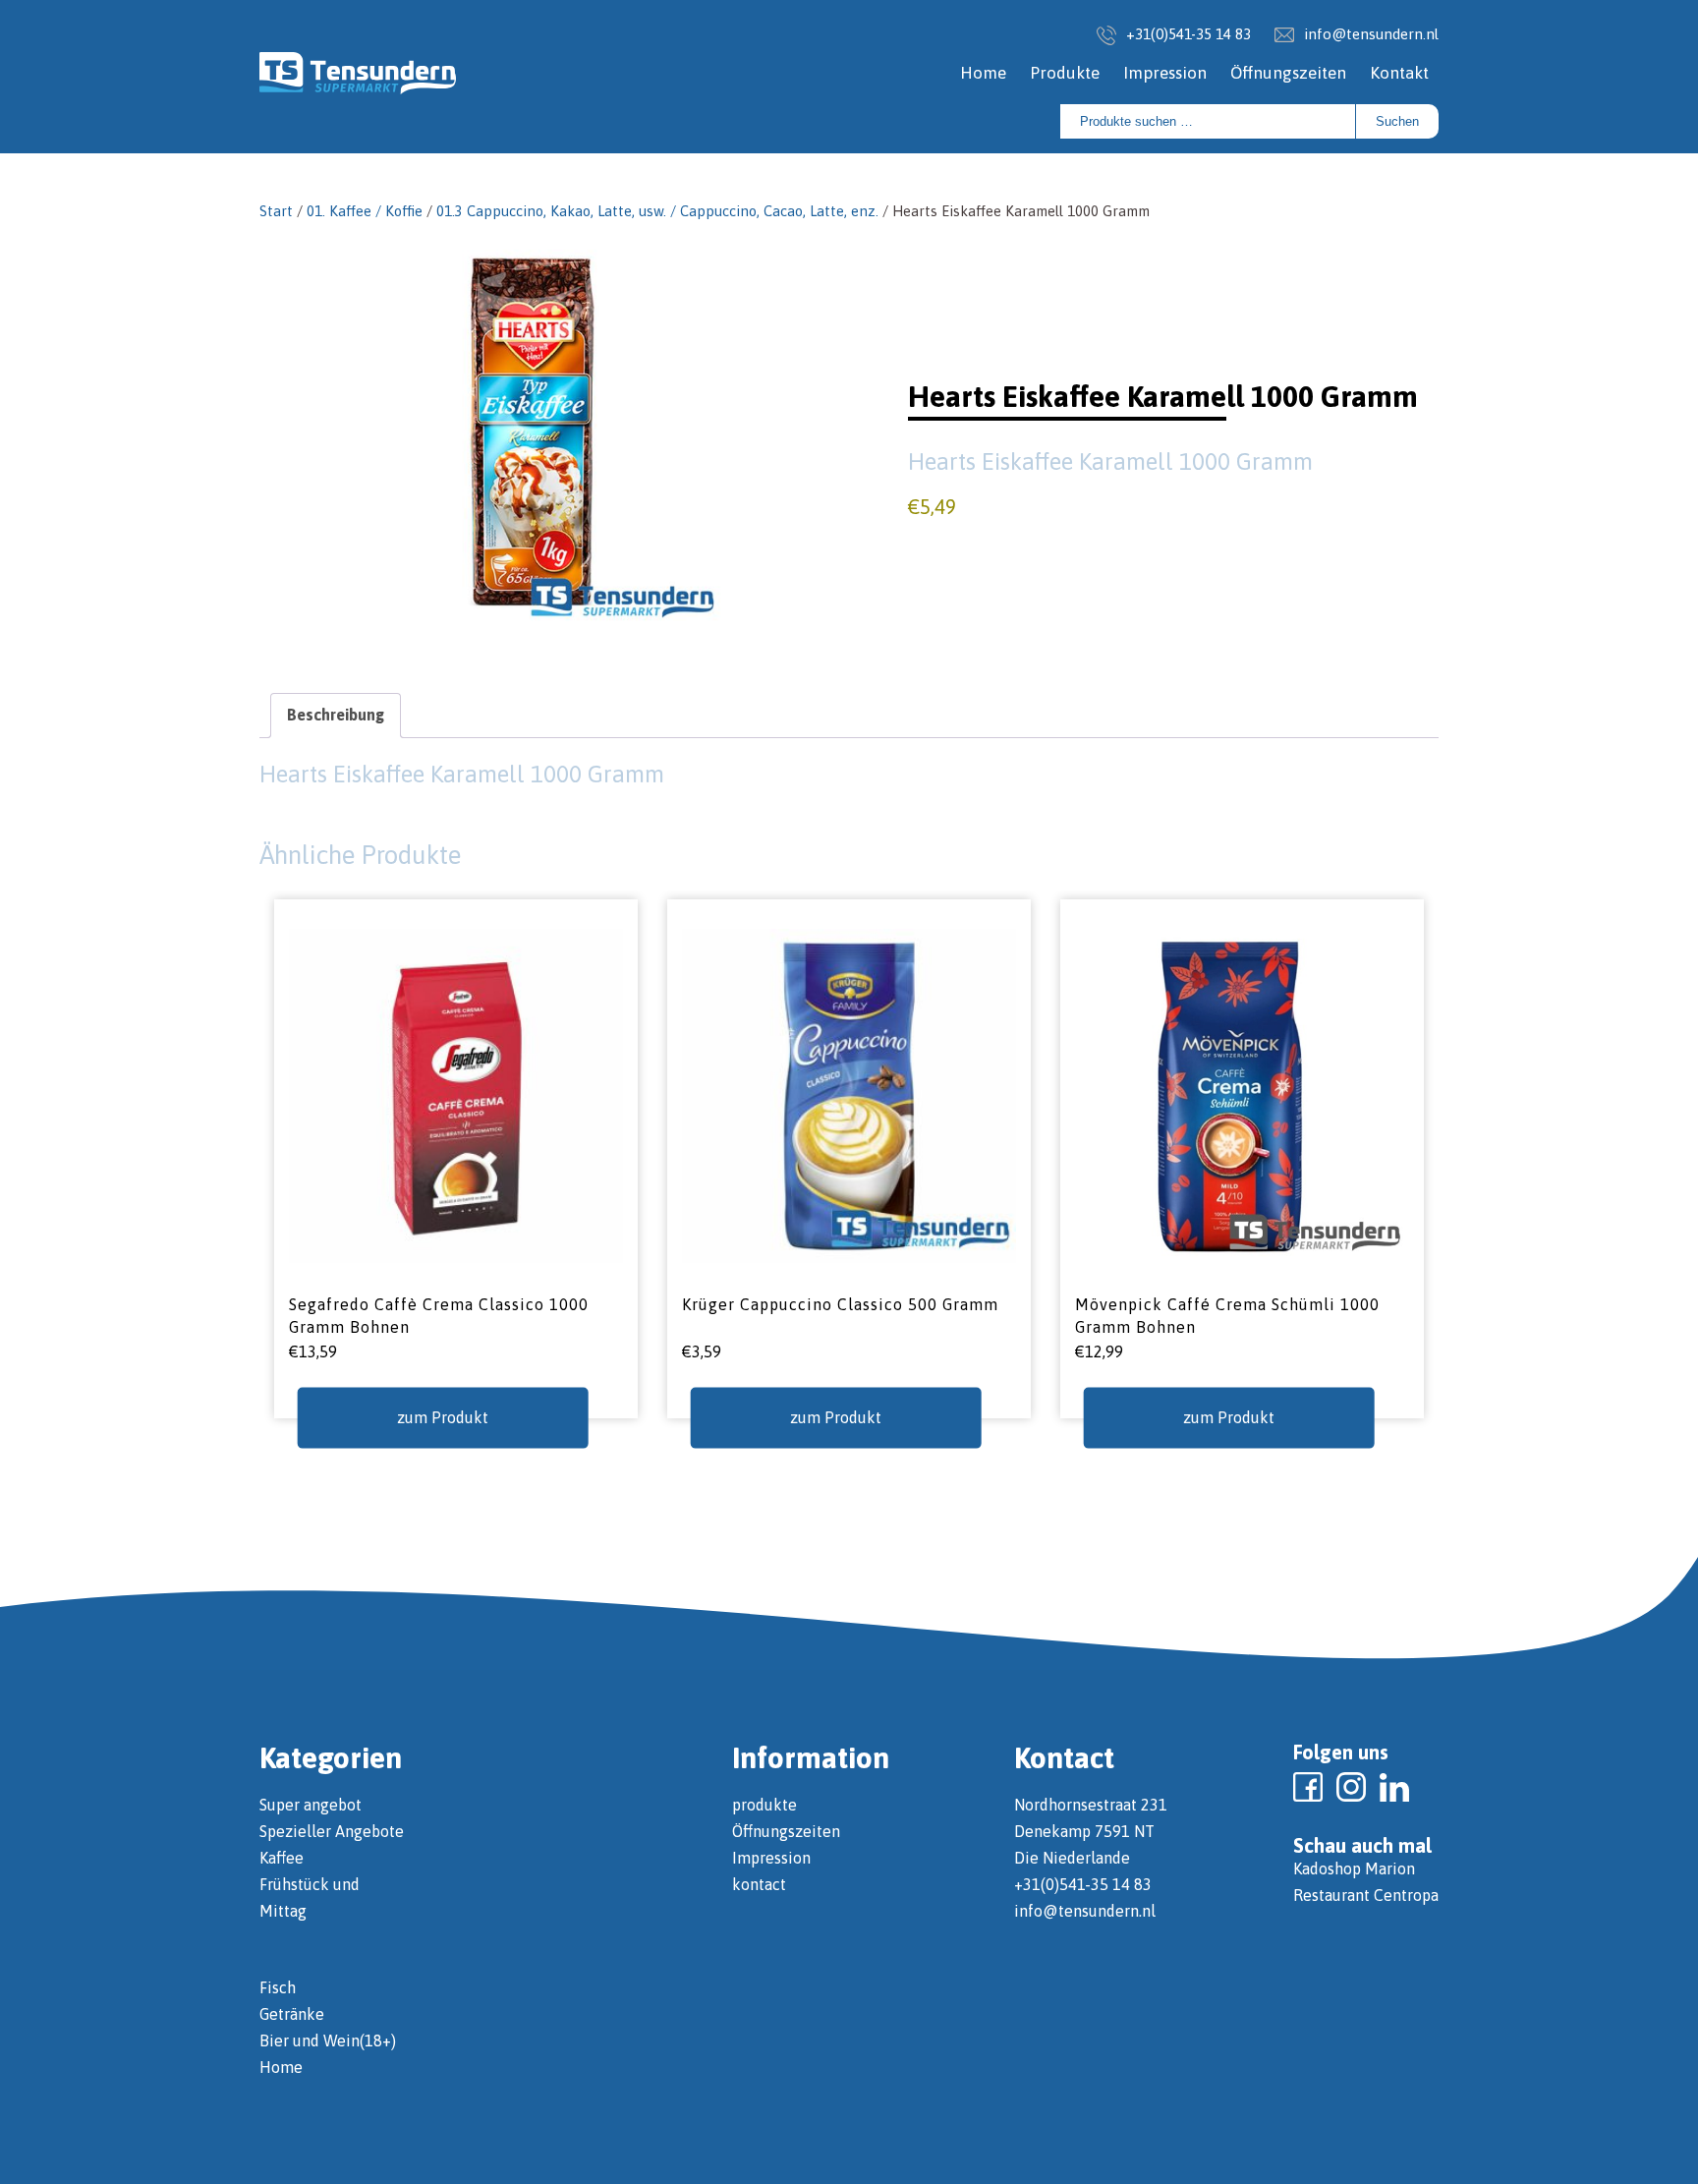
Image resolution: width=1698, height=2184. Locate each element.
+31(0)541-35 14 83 (1189, 34)
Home (983, 73)
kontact (759, 1884)
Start (276, 211)
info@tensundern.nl (1371, 34)
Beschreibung (336, 715)
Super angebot (311, 1805)
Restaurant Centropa (1366, 1895)
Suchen (1397, 121)
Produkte (1065, 73)
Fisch (278, 1987)
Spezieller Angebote (332, 1831)
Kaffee (282, 1858)
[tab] (336, 715)
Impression (1165, 73)
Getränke (292, 2014)
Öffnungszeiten (1288, 73)
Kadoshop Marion (1354, 1868)
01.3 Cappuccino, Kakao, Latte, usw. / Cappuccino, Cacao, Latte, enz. (657, 211)
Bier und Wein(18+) (328, 2040)
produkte (764, 1805)
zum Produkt (443, 1417)
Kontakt (1399, 73)
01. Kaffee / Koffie (365, 211)
